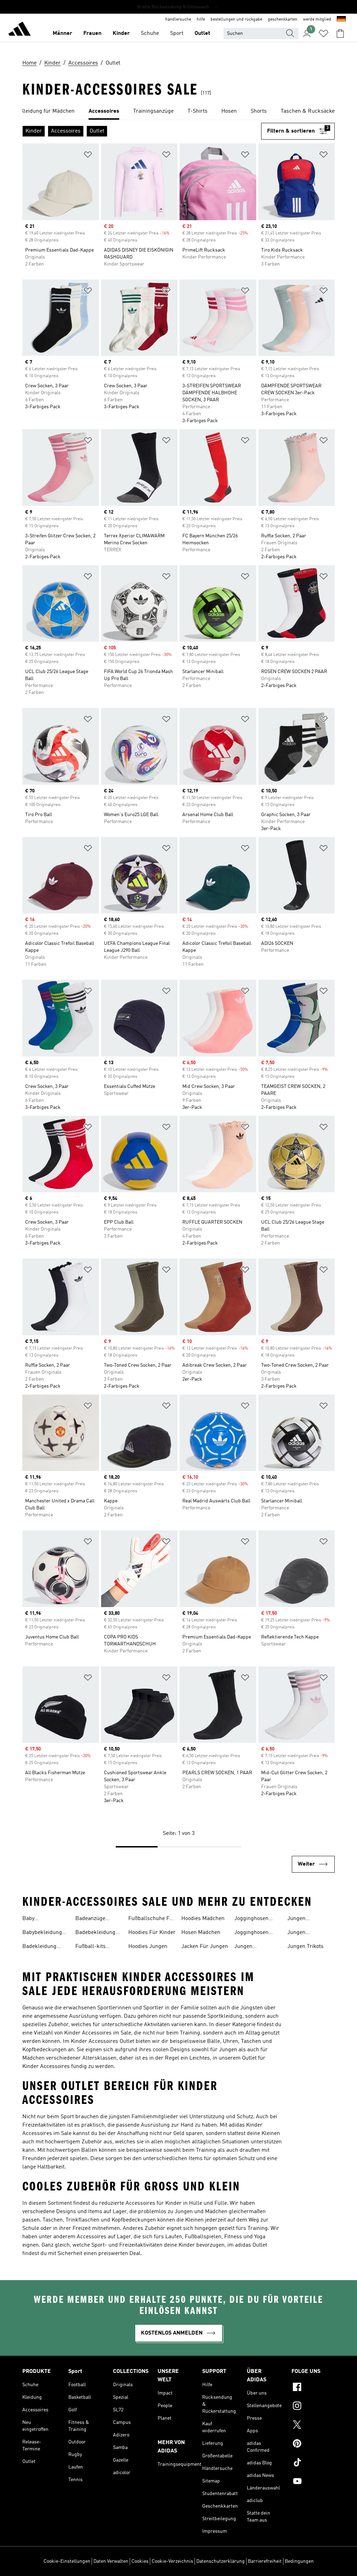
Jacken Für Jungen (205, 1947)
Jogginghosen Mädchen (251, 1933)
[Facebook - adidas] (313, 2388)
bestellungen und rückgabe (236, 20)
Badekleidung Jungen (39, 1947)
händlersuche (178, 20)
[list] (178, 112)
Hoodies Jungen (148, 1947)
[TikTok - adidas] (313, 2463)
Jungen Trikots (305, 1947)
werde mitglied (317, 20)
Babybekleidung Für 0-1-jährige (42, 1933)
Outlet (202, 33)
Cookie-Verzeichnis (172, 2561)
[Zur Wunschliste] (324, 33)
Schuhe (150, 33)
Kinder (121, 33)
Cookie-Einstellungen (67, 2561)
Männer (62, 33)
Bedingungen (299, 2561)
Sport (177, 33)
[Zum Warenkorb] (340, 33)
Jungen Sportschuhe (250, 1947)
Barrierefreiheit (265, 2561)
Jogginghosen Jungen (251, 1919)
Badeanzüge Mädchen (90, 1919)
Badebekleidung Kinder (95, 1933)
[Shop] (20, 30)
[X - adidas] (313, 2426)
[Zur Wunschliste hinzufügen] (88, 156)
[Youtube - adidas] (313, 2482)
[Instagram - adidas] (313, 2407)
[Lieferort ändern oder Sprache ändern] (341, 20)
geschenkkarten (283, 20)
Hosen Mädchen (201, 1933)
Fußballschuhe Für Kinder (152, 1919)
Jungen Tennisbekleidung (309, 1919)
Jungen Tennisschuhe (304, 1933)
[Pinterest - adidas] (313, 2444)
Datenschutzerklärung (221, 2561)
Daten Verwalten (111, 2561)
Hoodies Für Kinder (152, 1933)
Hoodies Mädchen (203, 1919)
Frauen (92, 33)
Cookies (140, 2561)
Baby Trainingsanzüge (43, 1919)
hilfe (201, 20)
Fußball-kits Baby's (90, 1947)
